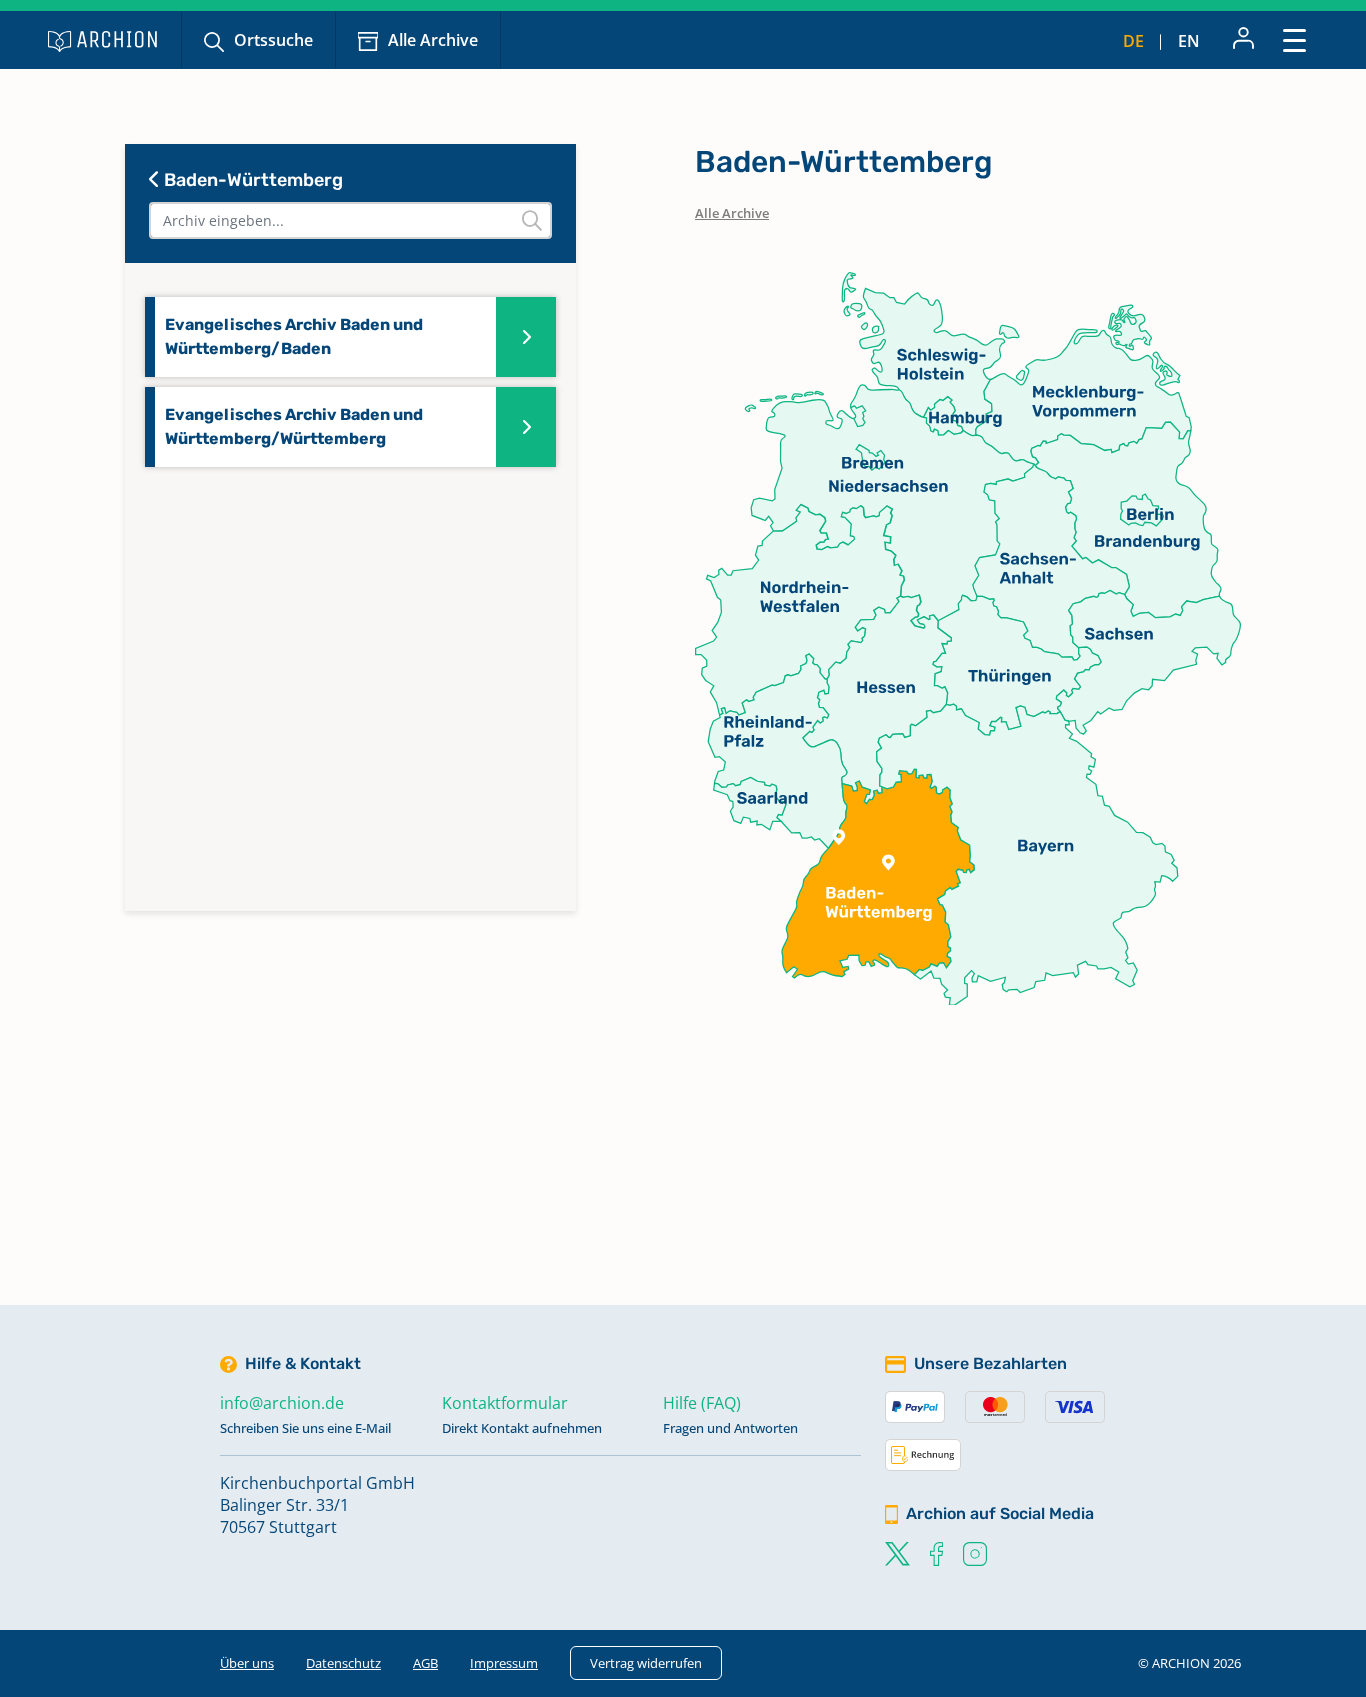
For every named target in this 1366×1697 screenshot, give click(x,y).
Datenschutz (343, 1663)
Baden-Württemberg (251, 180)
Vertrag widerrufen (646, 1663)
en (1189, 41)
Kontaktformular (505, 1403)
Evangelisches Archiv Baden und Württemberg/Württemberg (294, 426)
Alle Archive (433, 40)
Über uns (247, 1663)
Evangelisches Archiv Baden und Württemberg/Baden (294, 336)
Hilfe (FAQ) (702, 1403)
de (1133, 41)
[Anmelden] (1243, 40)
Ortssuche (273, 40)
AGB (425, 1663)
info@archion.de (282, 1403)
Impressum (504, 1663)
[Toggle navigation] (1294, 39)
